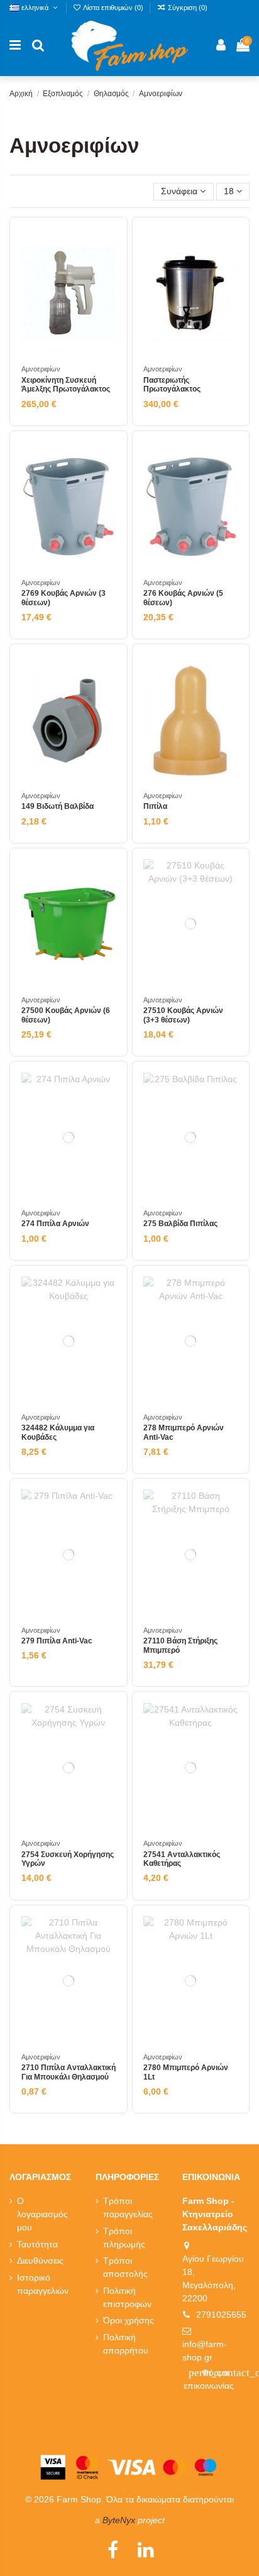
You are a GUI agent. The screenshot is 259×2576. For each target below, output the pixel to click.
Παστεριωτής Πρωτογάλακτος (172, 385)
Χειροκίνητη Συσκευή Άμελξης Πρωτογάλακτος (66, 385)
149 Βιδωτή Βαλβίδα (58, 806)
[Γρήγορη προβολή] (106, 292)
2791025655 (221, 2315)
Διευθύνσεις (40, 2261)
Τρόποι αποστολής (125, 2267)
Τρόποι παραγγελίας (128, 2207)
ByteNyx (119, 2520)
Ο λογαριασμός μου (42, 2214)
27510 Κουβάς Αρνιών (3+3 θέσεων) (183, 1015)
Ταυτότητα (37, 2244)
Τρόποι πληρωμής (124, 2238)
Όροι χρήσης (129, 2320)
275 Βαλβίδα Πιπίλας (180, 1224)
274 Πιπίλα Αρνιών (55, 1224)
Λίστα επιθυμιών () (113, 8)
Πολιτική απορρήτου (126, 2344)
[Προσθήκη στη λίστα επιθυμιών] (106, 248)
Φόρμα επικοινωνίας (217, 2379)
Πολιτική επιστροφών (127, 2297)
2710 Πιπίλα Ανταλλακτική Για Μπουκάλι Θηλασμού (69, 2072)
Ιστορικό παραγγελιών (43, 2284)
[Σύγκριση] (106, 270)
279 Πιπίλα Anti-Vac (57, 1641)
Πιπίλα (155, 806)
